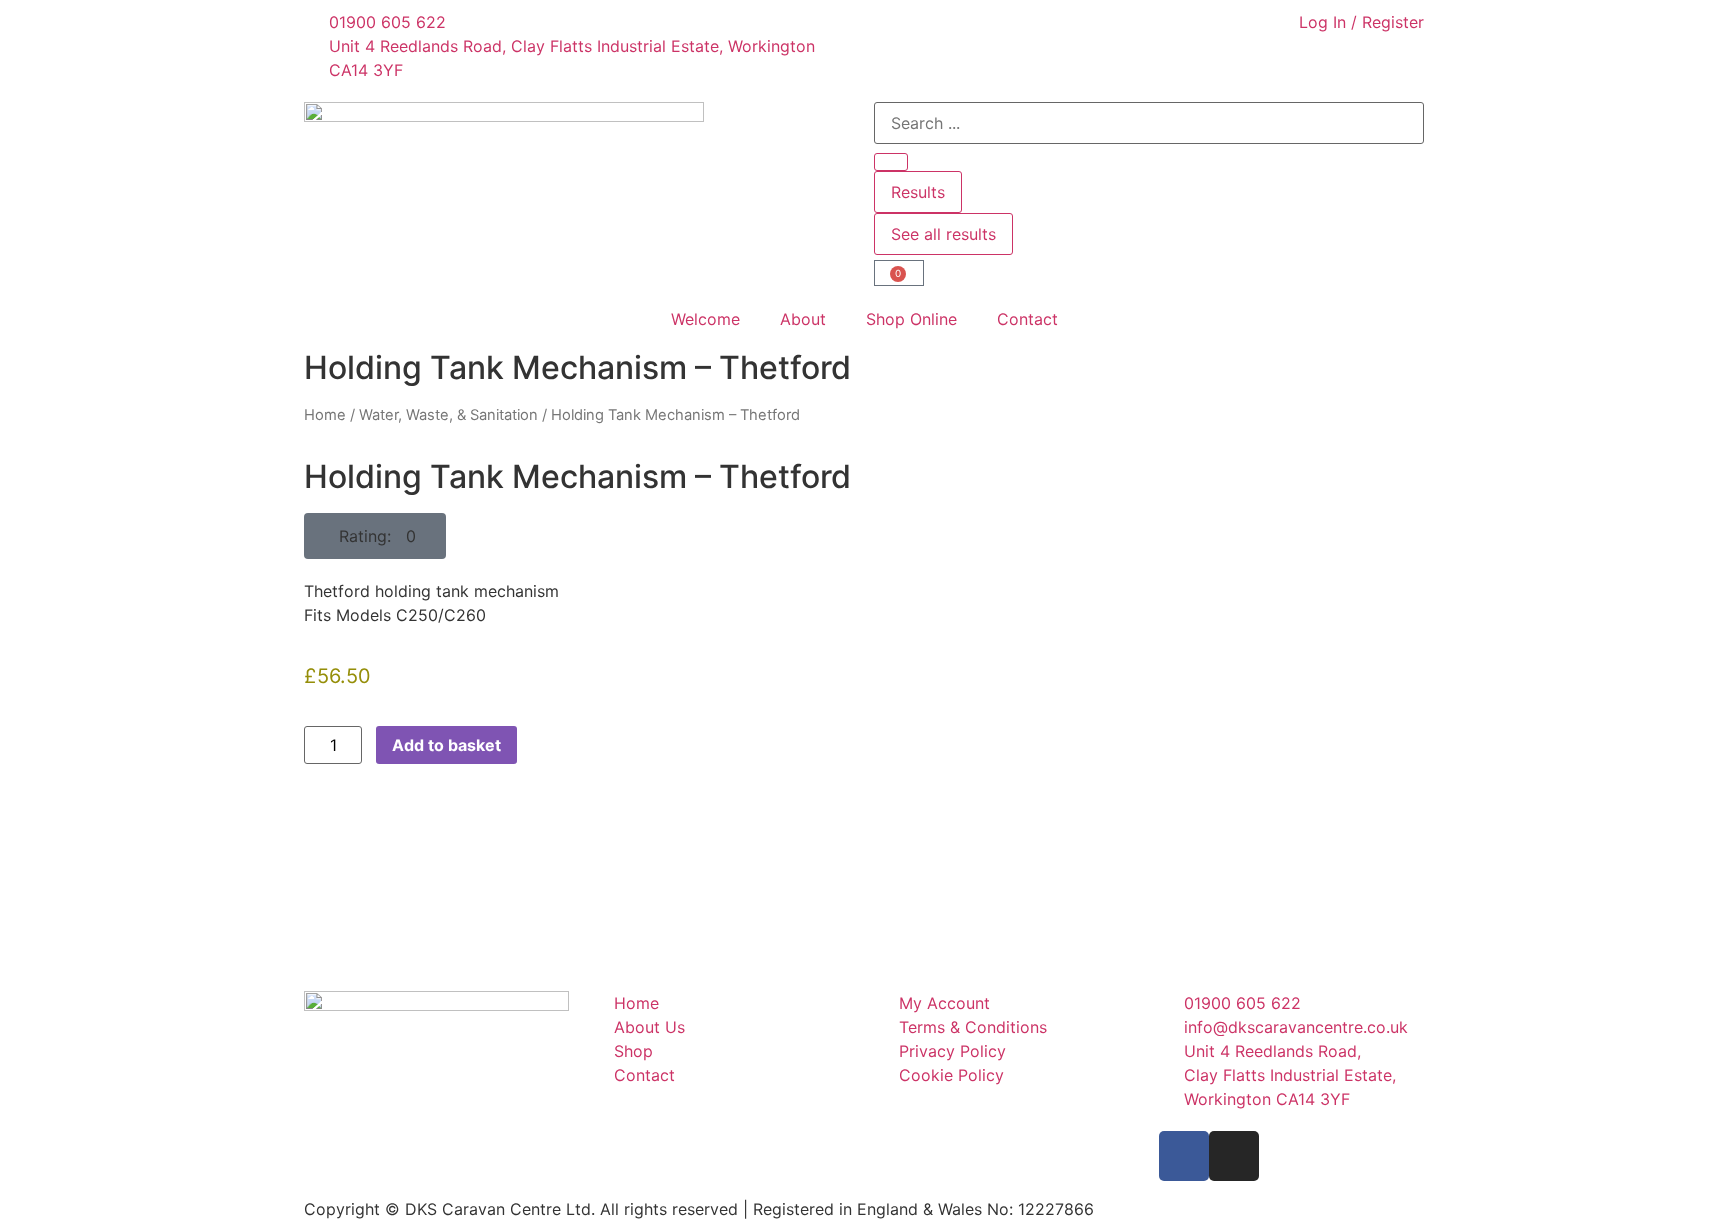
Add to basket (446, 745)
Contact (1027, 319)
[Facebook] (1184, 1156)
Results (918, 192)
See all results (943, 234)
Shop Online (911, 319)
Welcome (705, 319)
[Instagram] (1234, 1156)
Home (325, 415)
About (803, 319)
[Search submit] (891, 162)
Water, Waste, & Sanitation (448, 415)
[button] (375, 536)
